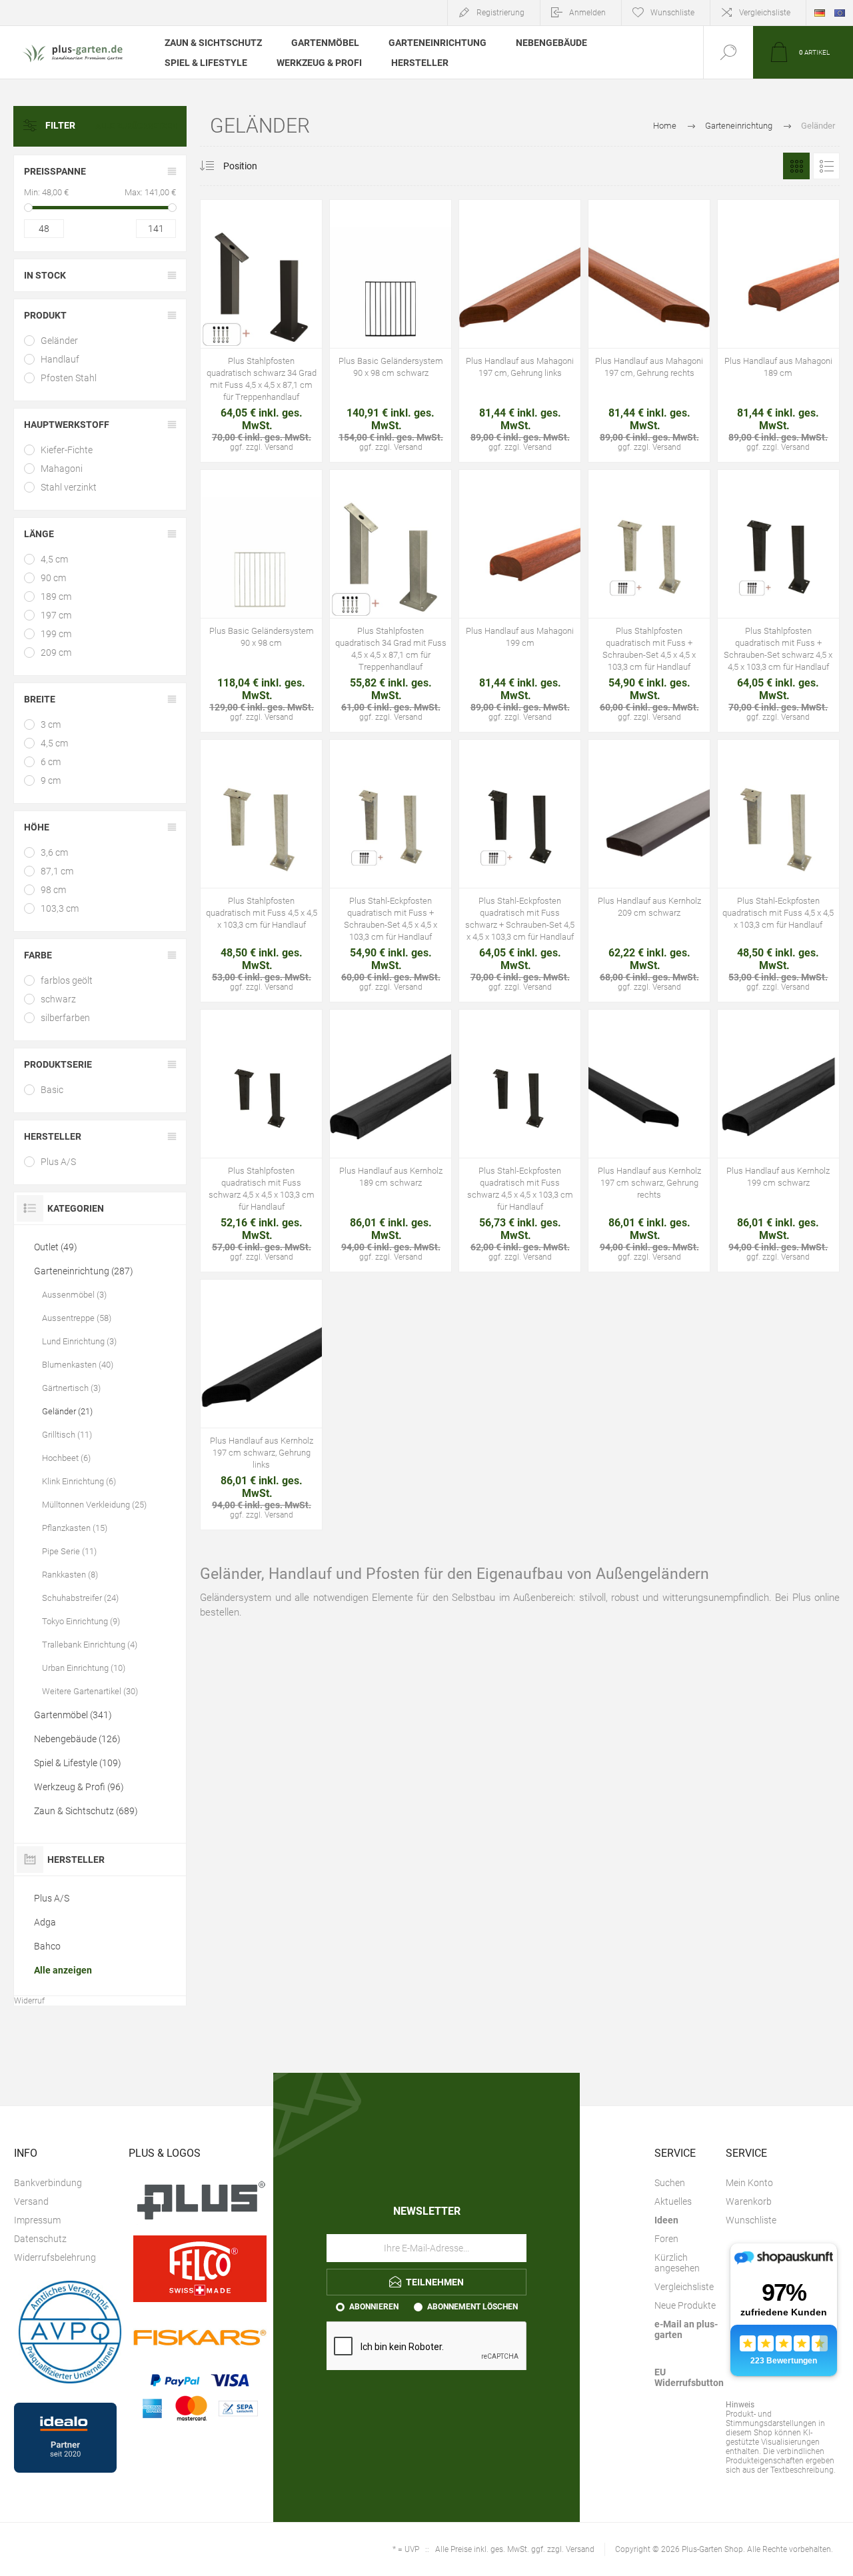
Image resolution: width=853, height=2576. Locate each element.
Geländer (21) (67, 1411)
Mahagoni (62, 469)
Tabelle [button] (796, 166)
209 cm (56, 652)
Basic (52, 1090)
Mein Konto (749, 2183)
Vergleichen (291, 288)
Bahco (47, 1946)
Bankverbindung (48, 2183)
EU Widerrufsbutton (689, 2377)
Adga (45, 1922)
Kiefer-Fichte (67, 450)
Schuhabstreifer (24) (80, 1598)
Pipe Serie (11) (69, 1551)
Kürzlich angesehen (677, 2263)
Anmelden (587, 13)
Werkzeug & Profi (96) (79, 1787)
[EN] (840, 13)
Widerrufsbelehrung (55, 2257)
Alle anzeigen (63, 1970)
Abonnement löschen (472, 2307)
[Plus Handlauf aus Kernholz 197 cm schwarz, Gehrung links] (261, 1405)
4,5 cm (54, 559)
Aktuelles (673, 2201)
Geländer (59, 341)
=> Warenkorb (231, 288)
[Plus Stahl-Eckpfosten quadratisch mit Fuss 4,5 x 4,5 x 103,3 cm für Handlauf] (778, 871)
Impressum (37, 2220)
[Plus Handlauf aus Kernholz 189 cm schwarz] (391, 1141)
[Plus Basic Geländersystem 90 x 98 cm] (261, 601)
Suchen (670, 2183)
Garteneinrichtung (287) (84, 1271)
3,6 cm (54, 852)
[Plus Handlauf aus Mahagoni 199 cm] (520, 601)
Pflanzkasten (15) (75, 1528)
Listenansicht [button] (826, 166)
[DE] (820, 13)
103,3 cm (60, 908)
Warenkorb (749, 2201)
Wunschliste (751, 2220)
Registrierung (500, 13)
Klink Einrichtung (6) (79, 1481)
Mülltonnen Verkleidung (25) (94, 1505)
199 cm (56, 634)
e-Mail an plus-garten (686, 2329)
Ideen (666, 2220)
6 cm (51, 762)
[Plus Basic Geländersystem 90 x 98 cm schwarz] (391, 331)
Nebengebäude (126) (77, 1739)
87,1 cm (57, 871)
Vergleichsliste (765, 13)
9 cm (51, 780)
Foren (666, 2239)
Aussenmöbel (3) (74, 1295)
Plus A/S (58, 1162)
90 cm (53, 578)
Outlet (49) (56, 1247)
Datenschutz (40, 2239)
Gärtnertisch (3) (71, 1388)
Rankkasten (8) (70, 1575)
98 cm (53, 890)
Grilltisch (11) (67, 1435)
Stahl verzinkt (69, 487)
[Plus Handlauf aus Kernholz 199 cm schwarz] (778, 1141)
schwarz (58, 999)
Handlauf (60, 359)
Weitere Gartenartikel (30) (90, 1691)
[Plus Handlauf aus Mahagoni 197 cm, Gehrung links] (520, 331)
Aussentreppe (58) (77, 1318)
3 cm (51, 724)
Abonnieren (374, 2307)
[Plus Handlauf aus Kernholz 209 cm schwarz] (649, 871)
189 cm (56, 597)
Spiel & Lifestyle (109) (78, 1763)
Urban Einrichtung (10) (84, 1668)
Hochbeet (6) (66, 1458)
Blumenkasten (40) (78, 1365)
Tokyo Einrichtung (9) (81, 1621)
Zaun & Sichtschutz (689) (86, 1811)
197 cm (56, 615)
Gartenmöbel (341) (73, 1715)
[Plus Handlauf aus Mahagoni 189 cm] (778, 331)
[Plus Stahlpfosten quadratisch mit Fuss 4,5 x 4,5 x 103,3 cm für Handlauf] (261, 871)
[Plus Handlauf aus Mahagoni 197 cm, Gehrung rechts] (649, 331)
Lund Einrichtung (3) (79, 1341)
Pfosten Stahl (69, 378)
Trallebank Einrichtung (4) (90, 1645)
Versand (31, 2201)
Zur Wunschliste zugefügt (261, 288)
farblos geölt (67, 980)
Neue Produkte (685, 2305)
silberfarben (65, 1018)
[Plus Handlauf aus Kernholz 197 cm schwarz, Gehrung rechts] (649, 1141)
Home (665, 126)
